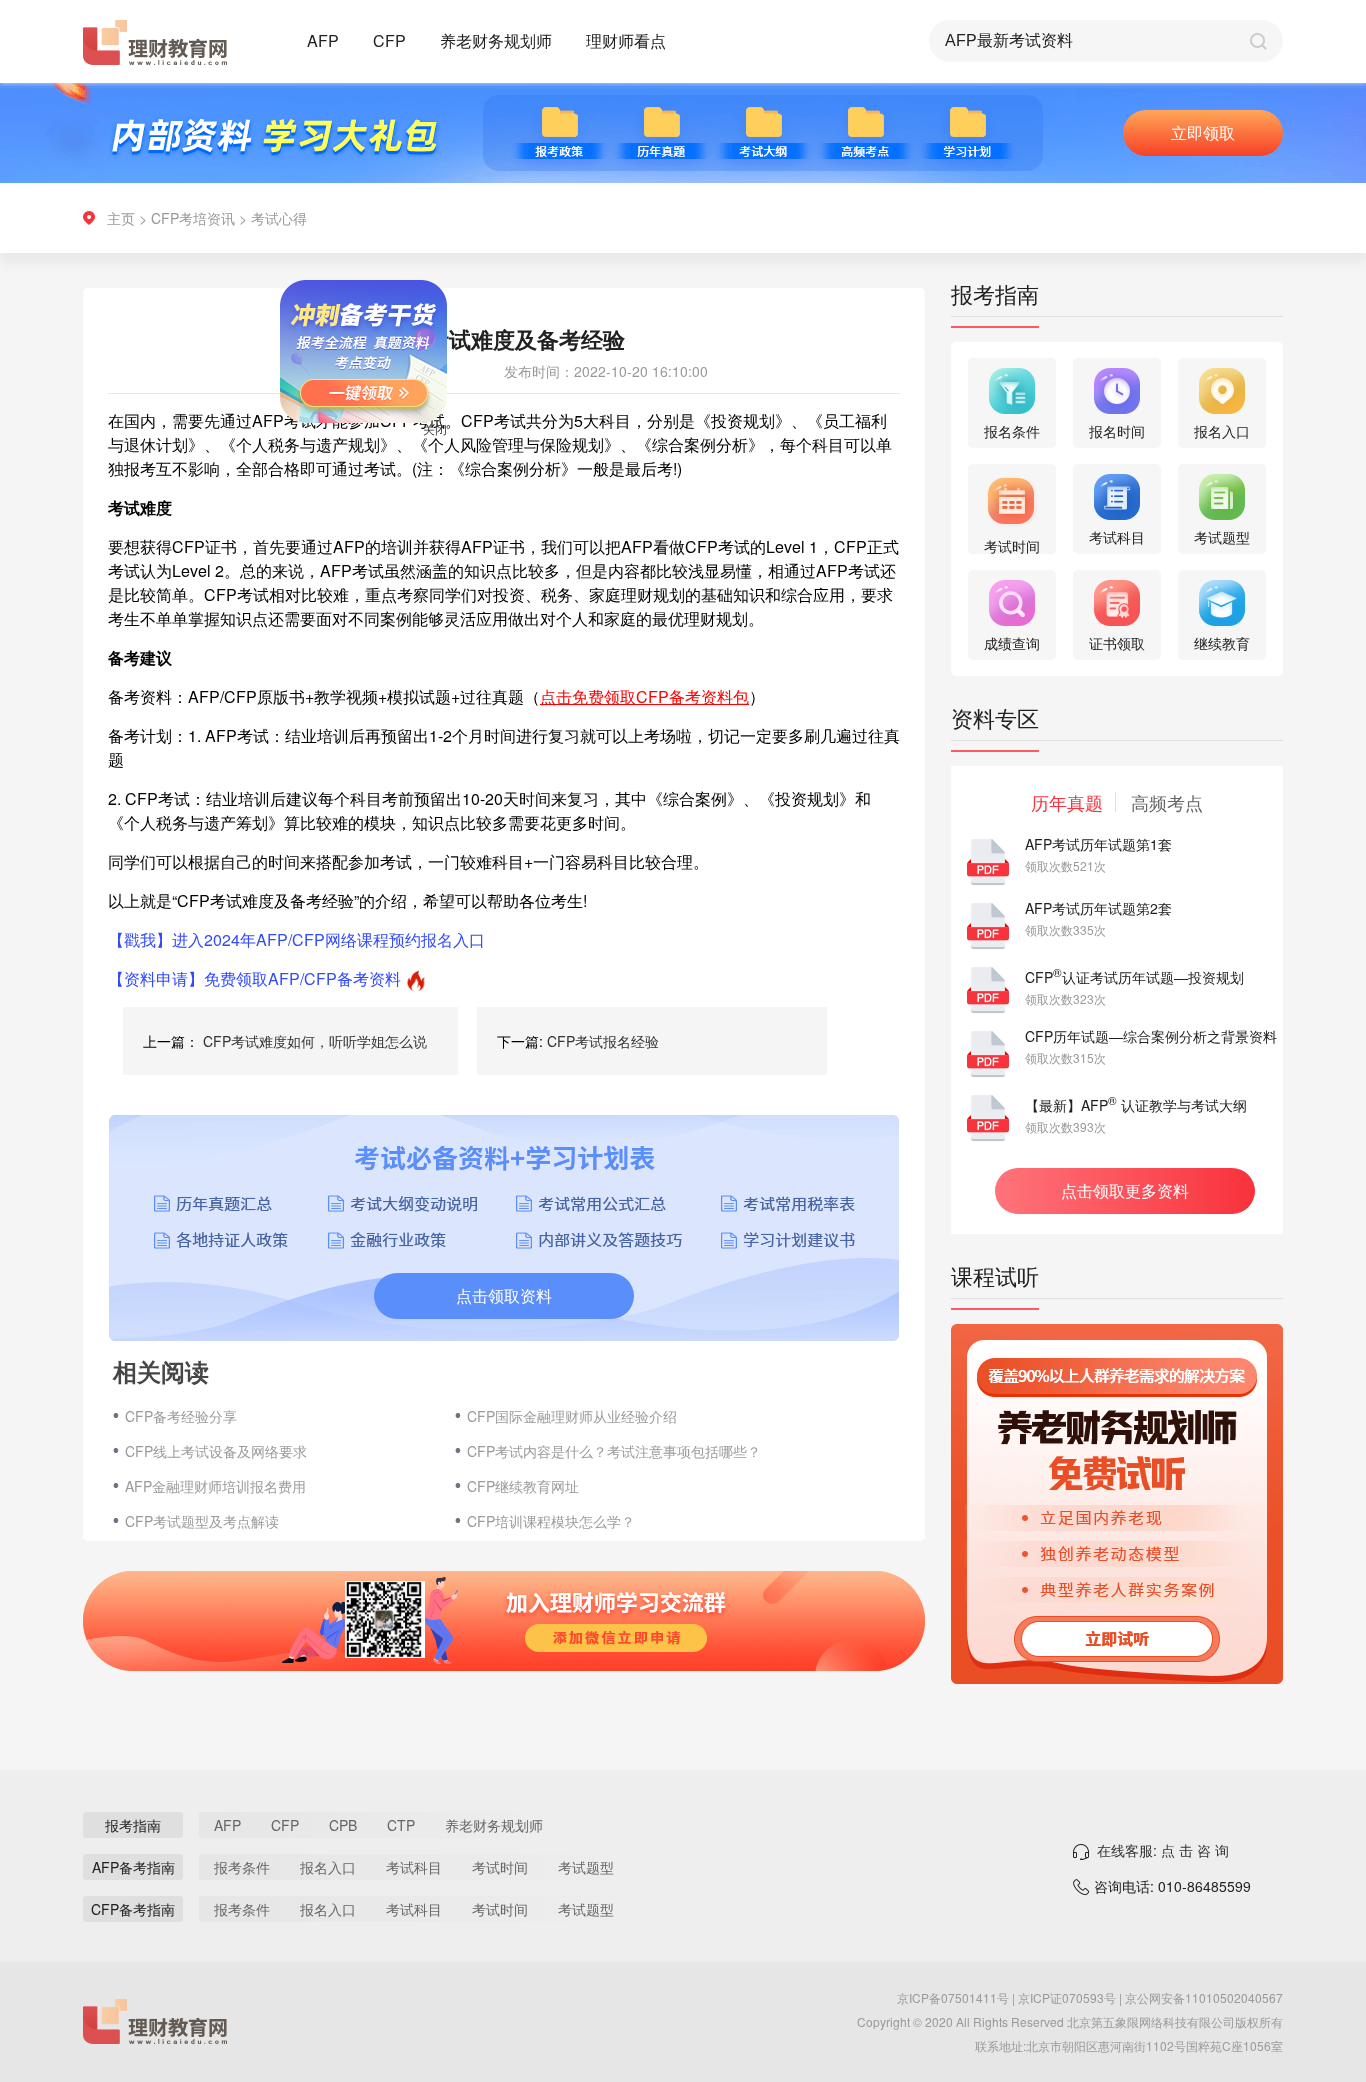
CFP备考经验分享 (181, 1416)
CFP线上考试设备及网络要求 (216, 1451)
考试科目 (414, 1867)
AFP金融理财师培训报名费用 (215, 1486)
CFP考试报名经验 (603, 1041)
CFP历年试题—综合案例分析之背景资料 (1151, 1036)
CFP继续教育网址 (523, 1486)
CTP (401, 1825)
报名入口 (328, 1867)
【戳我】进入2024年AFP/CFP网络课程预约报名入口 (296, 939)
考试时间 (500, 1867)
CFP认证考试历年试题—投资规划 (1134, 977)
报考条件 (242, 1867)
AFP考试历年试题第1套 (1098, 844)
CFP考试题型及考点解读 (202, 1521)
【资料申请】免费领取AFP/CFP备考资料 (254, 978)
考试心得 (279, 218)
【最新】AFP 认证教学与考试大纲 (1136, 1105)
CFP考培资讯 (193, 218)
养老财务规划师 (496, 40)
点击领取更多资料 (1125, 1190)
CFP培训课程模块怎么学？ (551, 1521)
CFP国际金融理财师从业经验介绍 (572, 1416)
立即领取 (1203, 132)
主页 (121, 218)
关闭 (467, 460)
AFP (323, 40)
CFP (389, 40)
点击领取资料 (504, 1295)
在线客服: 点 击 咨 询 (1163, 1850)
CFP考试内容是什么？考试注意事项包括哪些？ (614, 1451)
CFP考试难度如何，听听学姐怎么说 (315, 1041)
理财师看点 (626, 40)
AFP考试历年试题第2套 (1098, 908)
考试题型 (586, 1867)
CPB (343, 1825)
